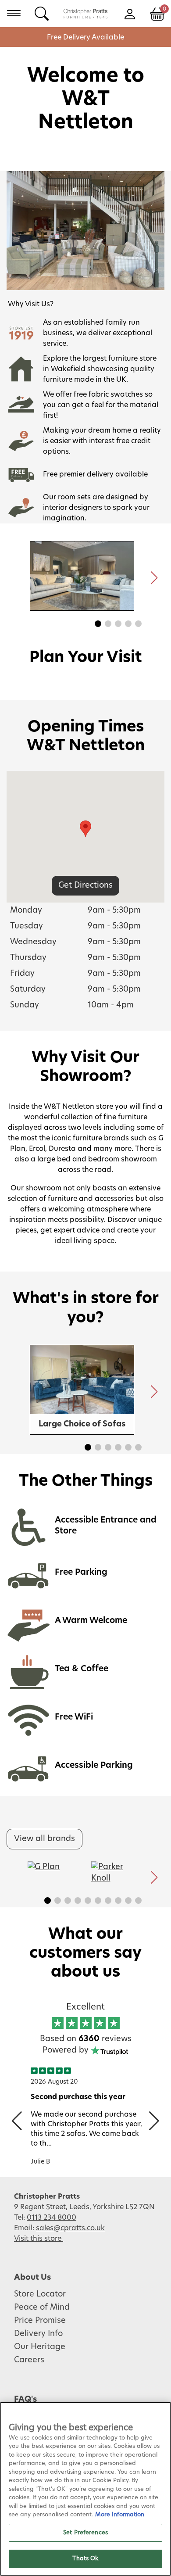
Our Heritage (40, 2347)
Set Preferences (85, 2533)
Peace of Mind (42, 2307)
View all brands (45, 1839)
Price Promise (40, 2321)
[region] (85, 2489)
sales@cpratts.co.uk (70, 2228)
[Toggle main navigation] (14, 13)
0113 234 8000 (52, 2218)
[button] (98, 624)
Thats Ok (85, 2559)
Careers (29, 2360)
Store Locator (40, 2294)
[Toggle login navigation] (130, 13)
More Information (120, 2515)
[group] (54, 1877)
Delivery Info (38, 2334)
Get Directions (85, 885)
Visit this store (39, 2239)
